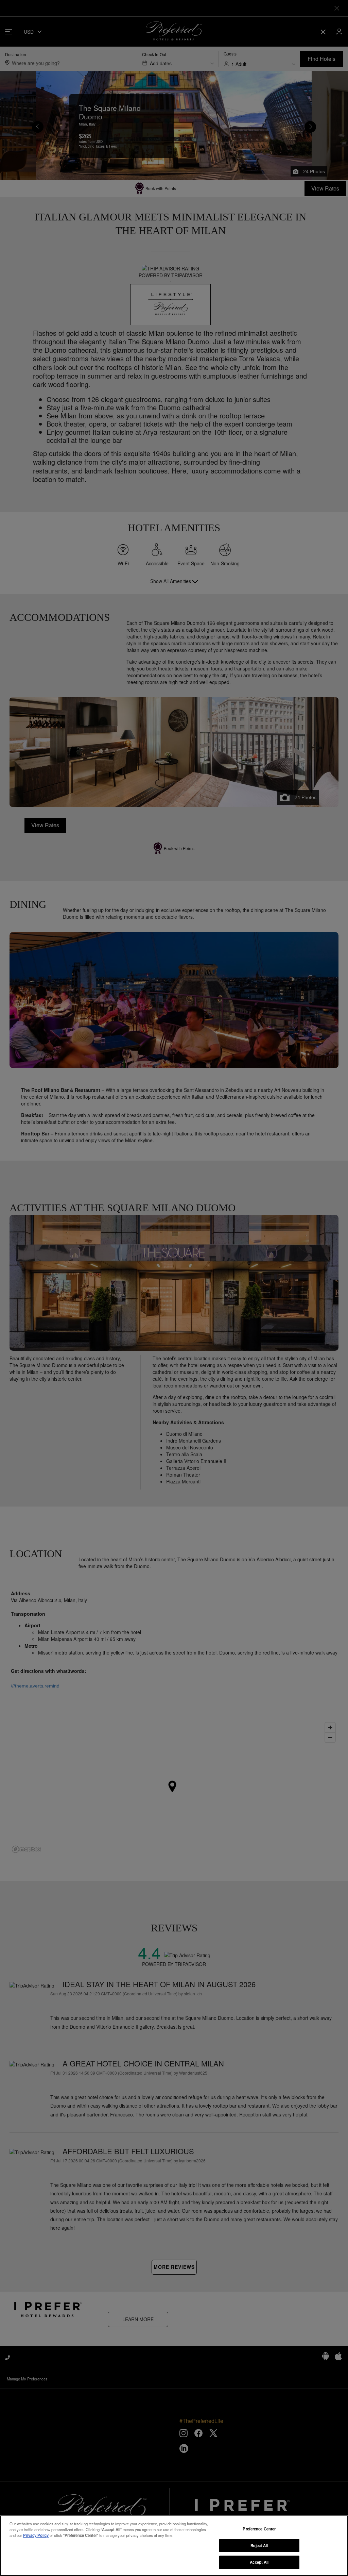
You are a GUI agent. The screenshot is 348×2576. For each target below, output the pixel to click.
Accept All (259, 2562)
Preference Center (259, 2529)
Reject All (259, 2545)
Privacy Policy (36, 2535)
